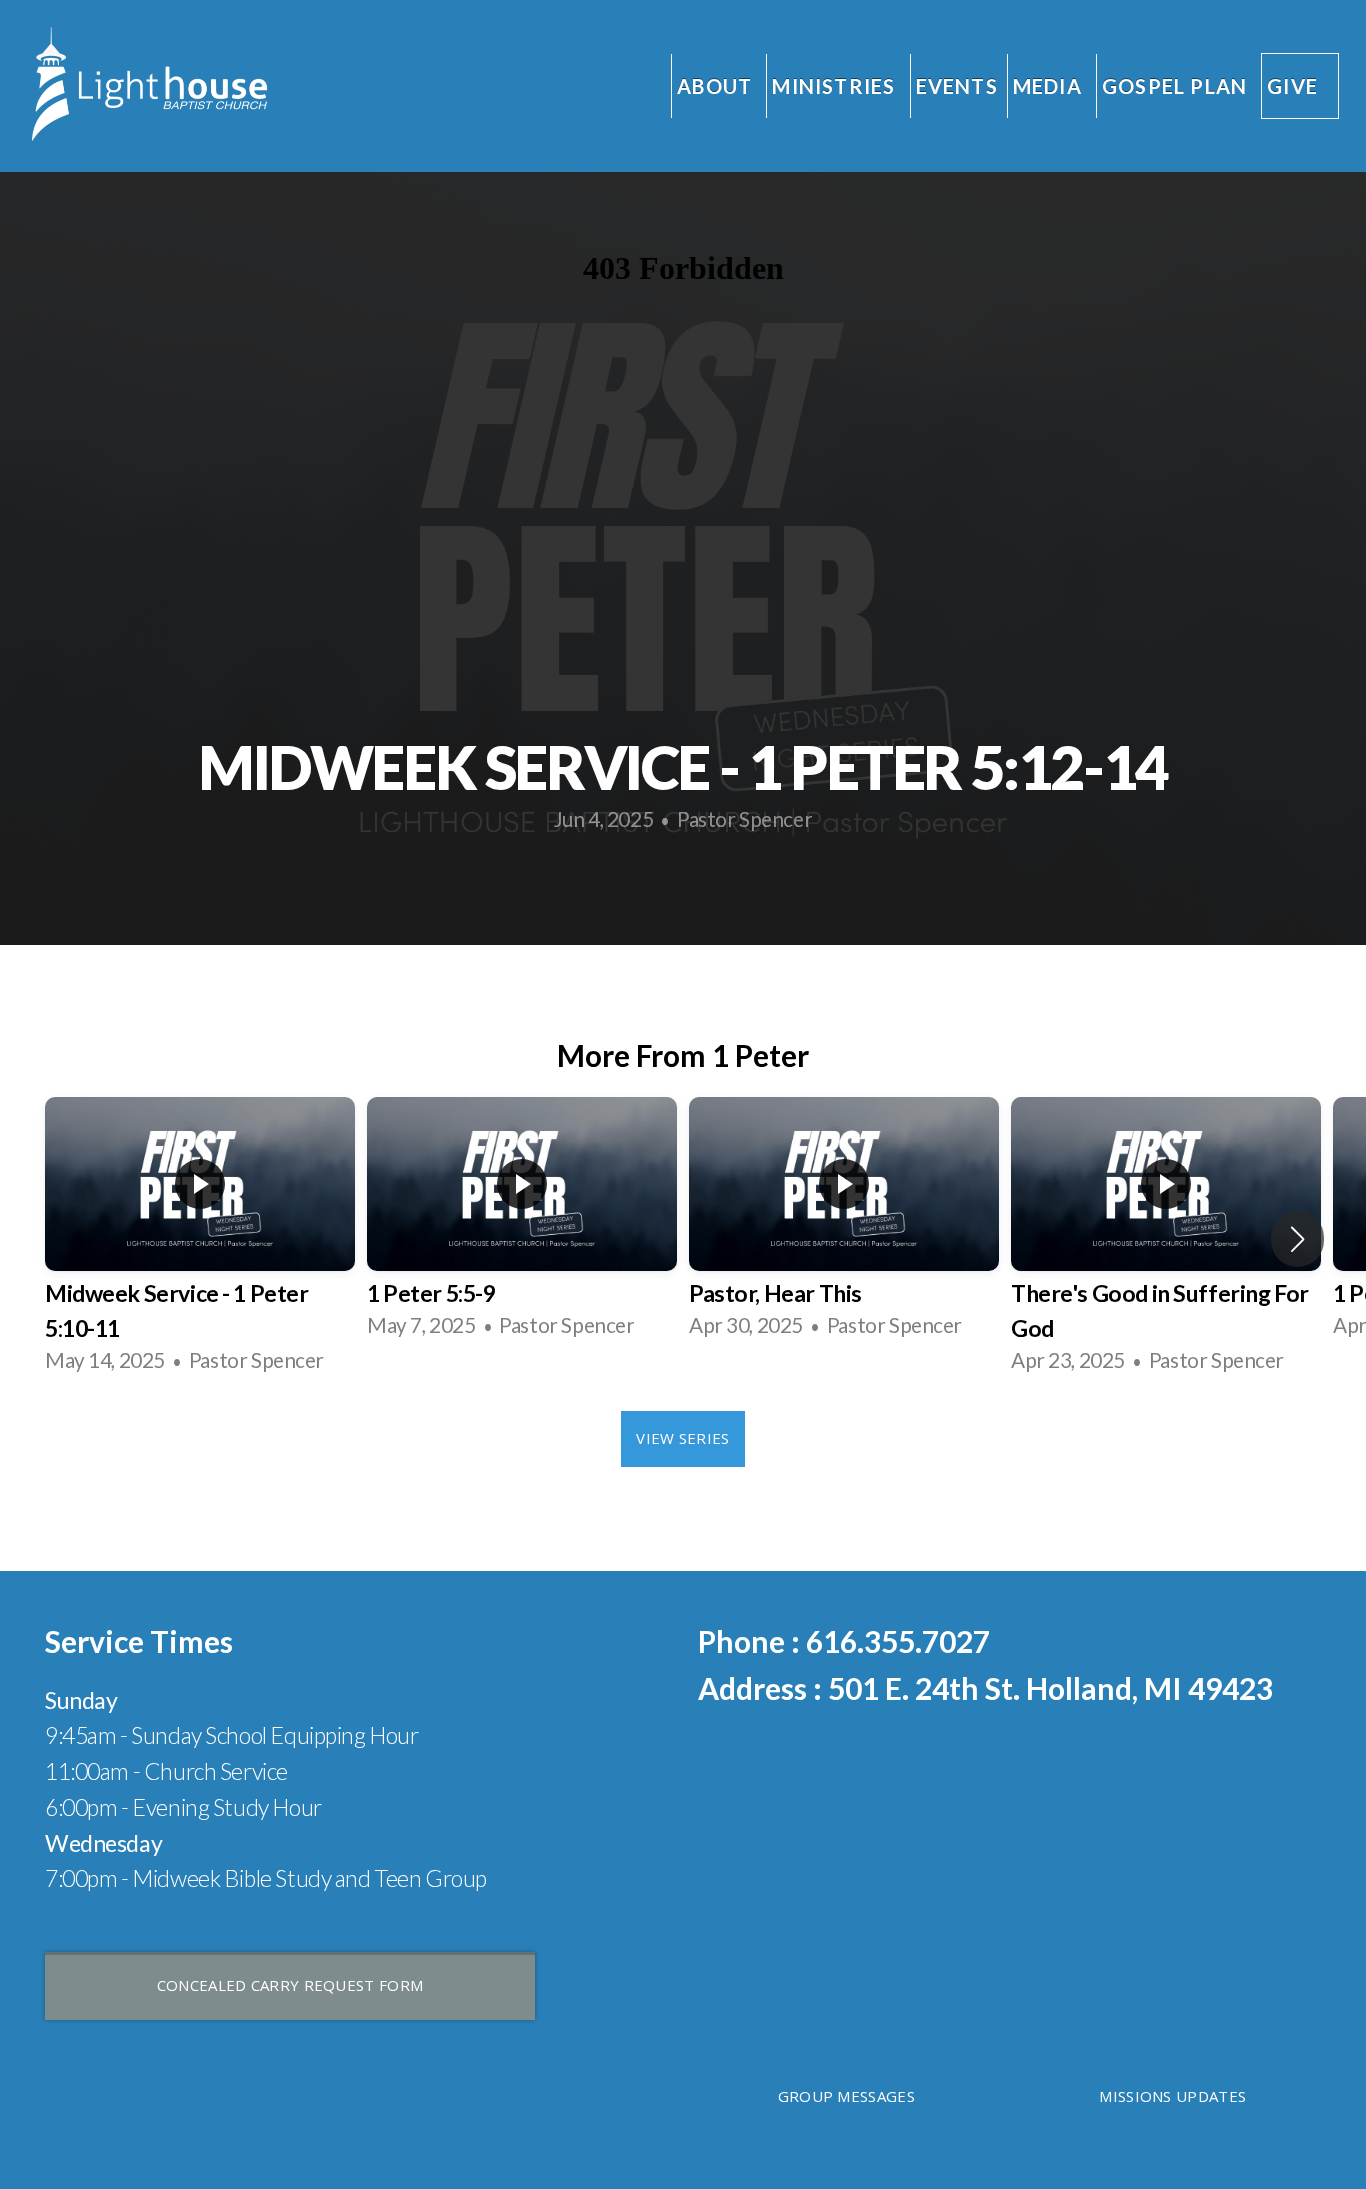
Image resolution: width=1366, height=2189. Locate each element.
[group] (200, 1239)
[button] (1297, 1239)
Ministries (836, 86)
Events (957, 86)
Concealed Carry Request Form (290, 1985)
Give (1292, 86)
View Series (682, 1438)
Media (1050, 86)
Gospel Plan (1174, 86)
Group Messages (846, 2096)
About (717, 86)
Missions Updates (1172, 2096)
